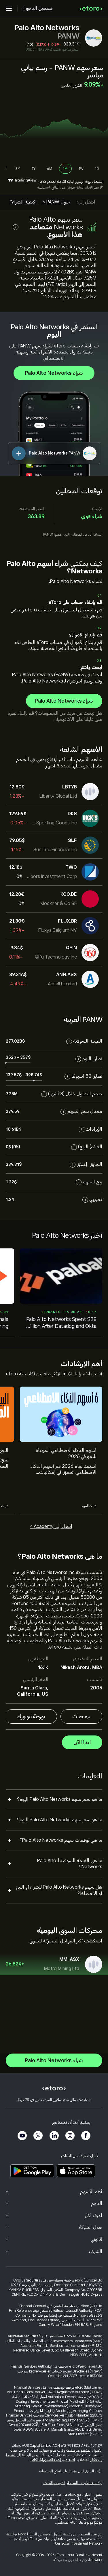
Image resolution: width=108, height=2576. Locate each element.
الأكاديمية (64, 719)
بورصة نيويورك (31, 1716)
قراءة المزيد (89, 1506)
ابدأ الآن (82, 1742)
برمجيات (81, 1716)
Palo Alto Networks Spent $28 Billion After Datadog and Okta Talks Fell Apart (61, 1323)
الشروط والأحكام (54, 2483)
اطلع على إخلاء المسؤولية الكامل (52, 2460)
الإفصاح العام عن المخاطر (85, 2483)
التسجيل (98, 182)
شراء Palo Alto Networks (54, 373)
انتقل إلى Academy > (51, 1526)
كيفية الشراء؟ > (21, 202)
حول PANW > (56, 202)
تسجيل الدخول (37, 8)
